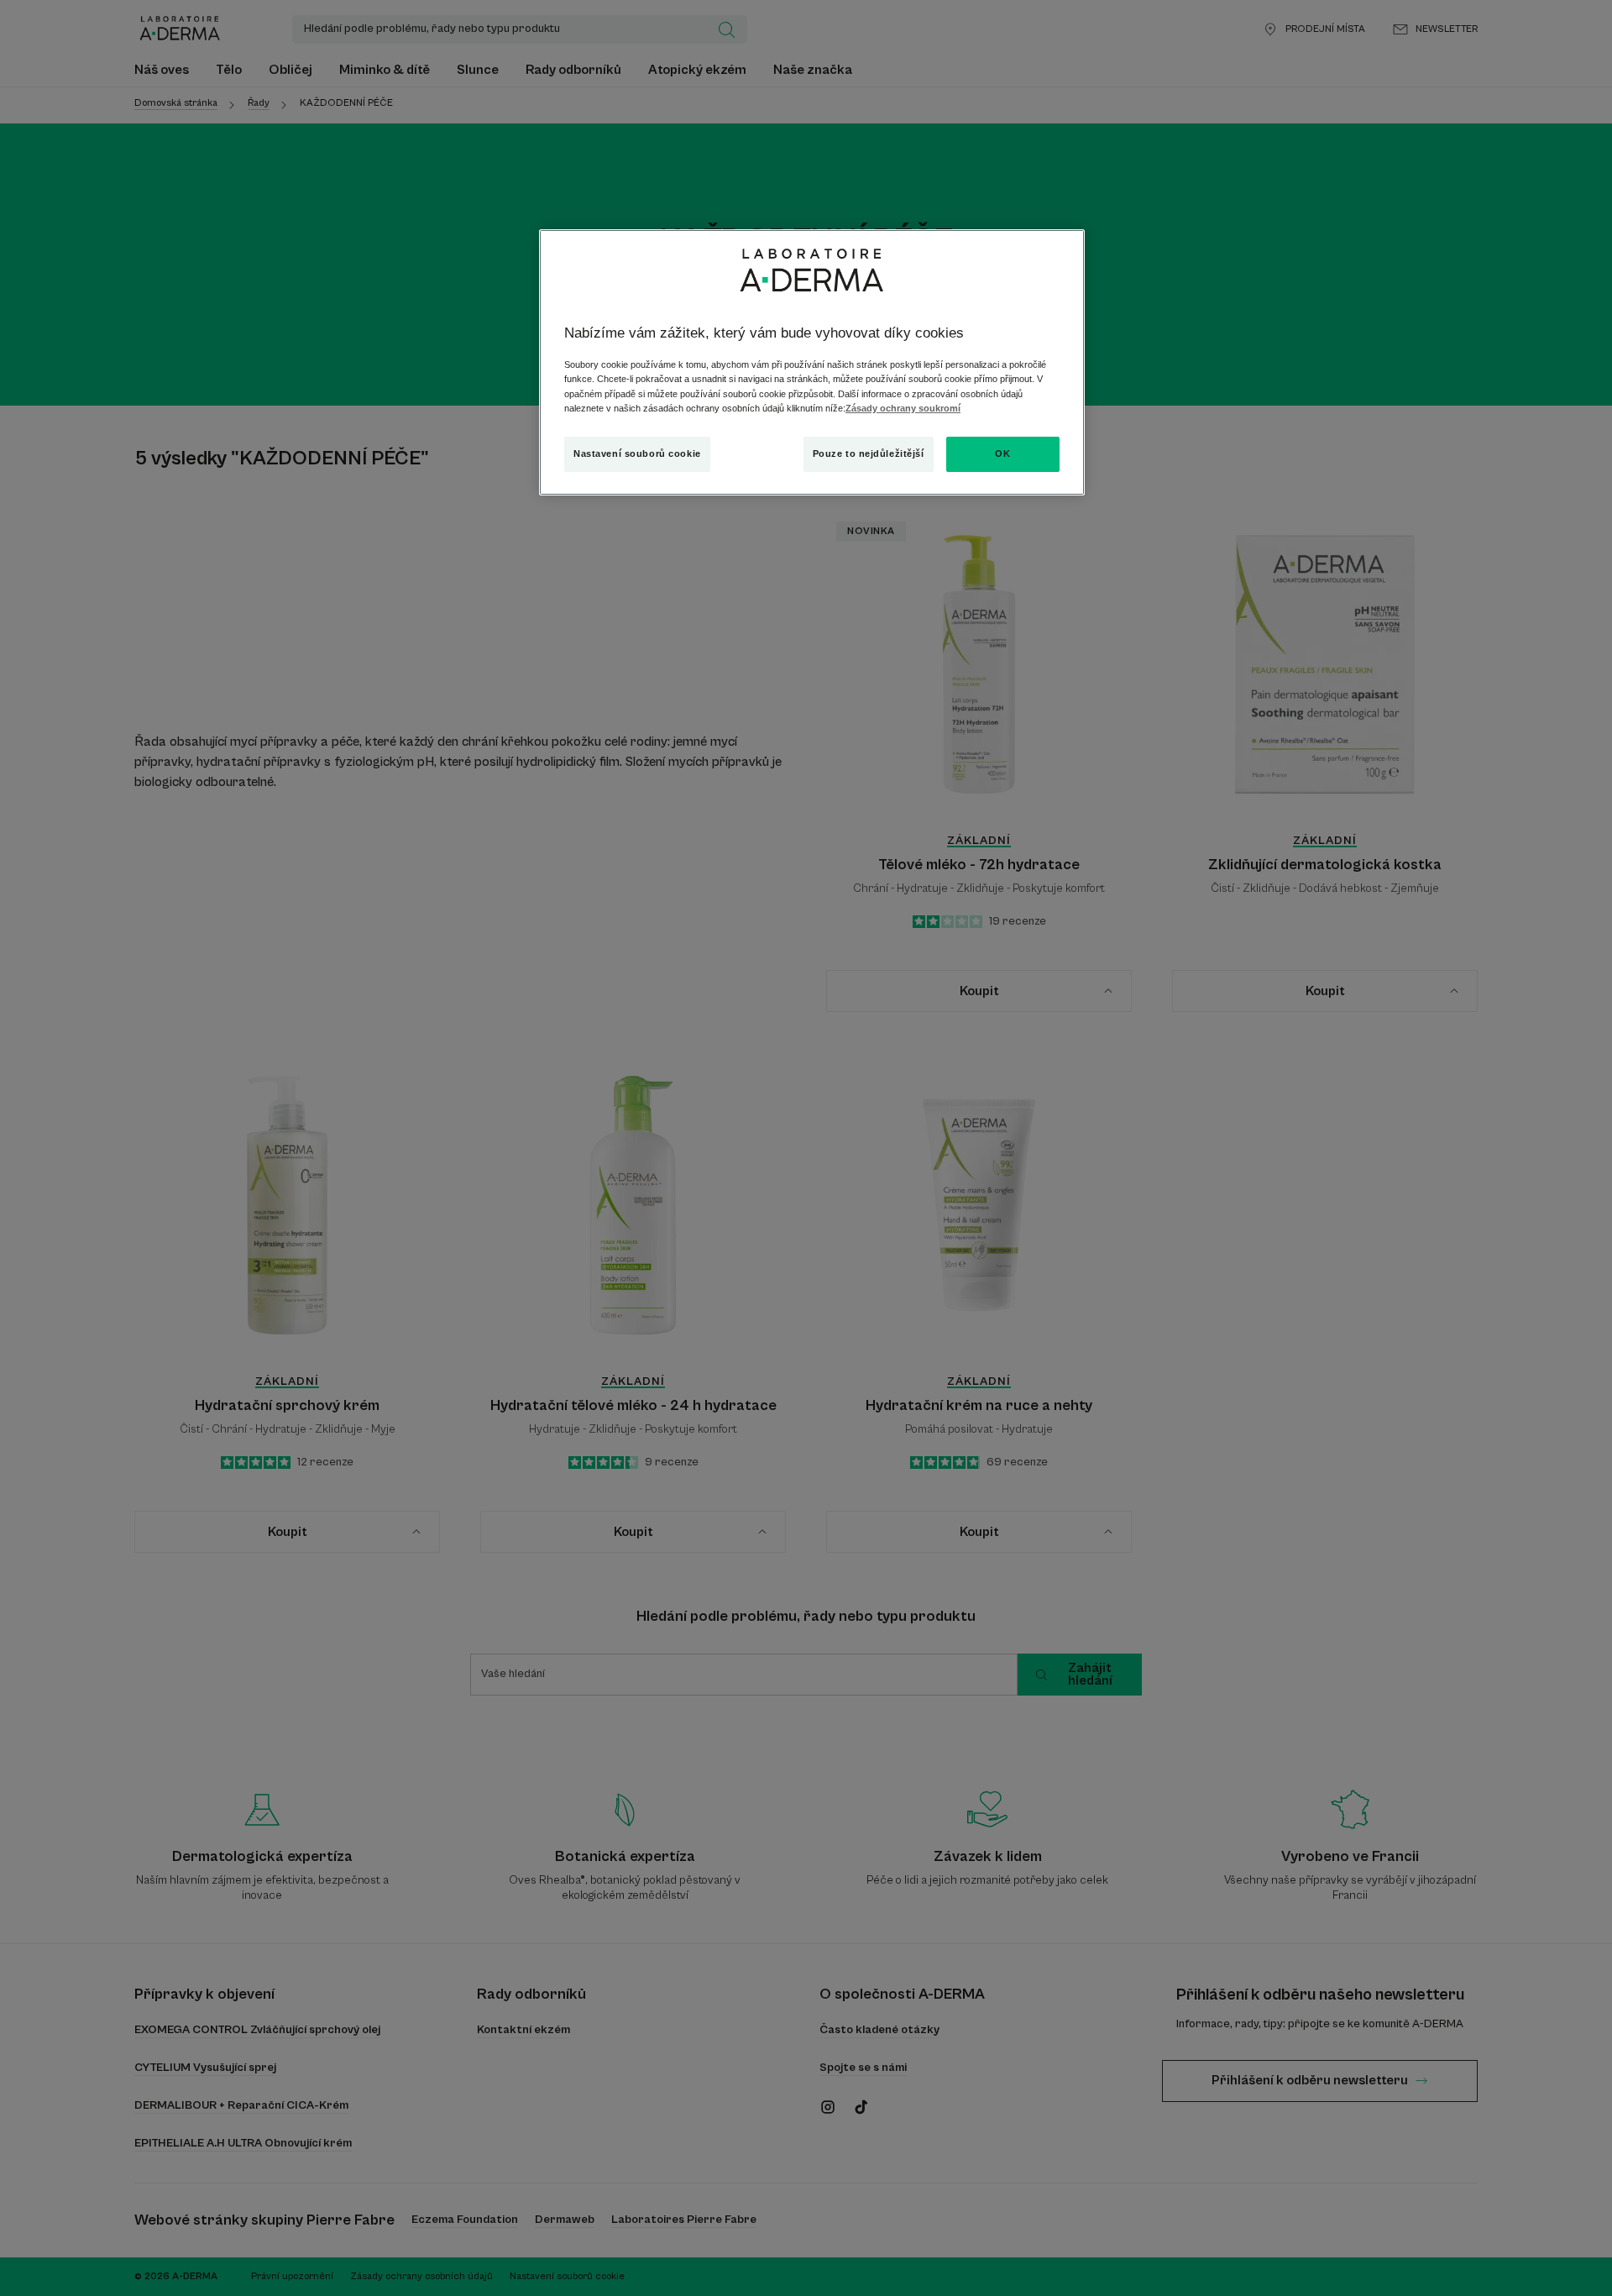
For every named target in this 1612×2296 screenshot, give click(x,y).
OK (1002, 453)
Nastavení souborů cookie (637, 453)
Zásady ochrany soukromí (903, 408)
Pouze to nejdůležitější (869, 453)
